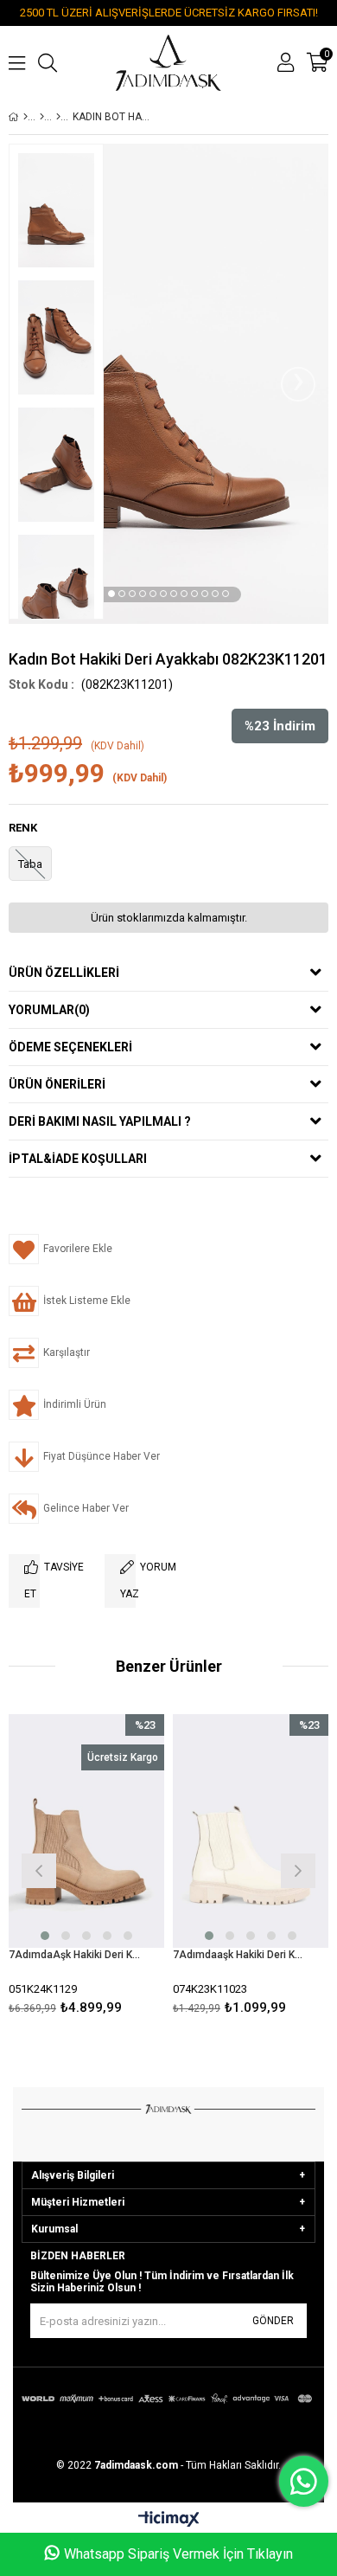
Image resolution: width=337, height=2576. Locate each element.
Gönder (273, 2321)
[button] (111, 594)
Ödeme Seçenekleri (70, 1047)
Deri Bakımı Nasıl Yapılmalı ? (100, 1121)
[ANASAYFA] (25, 117)
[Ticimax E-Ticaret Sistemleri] (169, 2520)
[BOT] (58, 117)
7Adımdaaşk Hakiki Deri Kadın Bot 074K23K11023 (240, 1955)
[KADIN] (42, 117)
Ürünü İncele (118, 1869)
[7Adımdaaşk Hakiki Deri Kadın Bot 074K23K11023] (251, 1831)
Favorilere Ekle (87, 1869)
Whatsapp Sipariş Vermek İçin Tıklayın (178, 2554)
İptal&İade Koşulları (78, 1159)
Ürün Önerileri (57, 1084)
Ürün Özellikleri (64, 973)
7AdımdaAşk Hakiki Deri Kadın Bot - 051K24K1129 (76, 1955)
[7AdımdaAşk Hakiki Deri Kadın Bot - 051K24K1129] (86, 1831)
